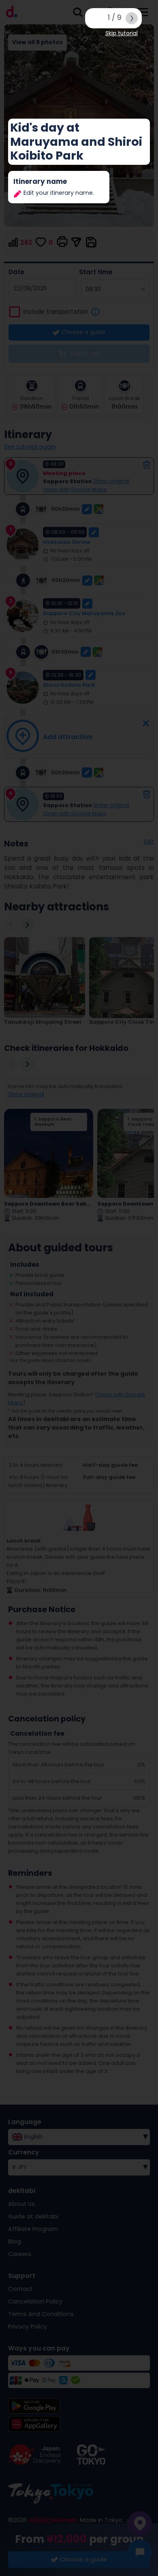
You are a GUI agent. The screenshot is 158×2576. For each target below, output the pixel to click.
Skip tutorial (122, 33)
